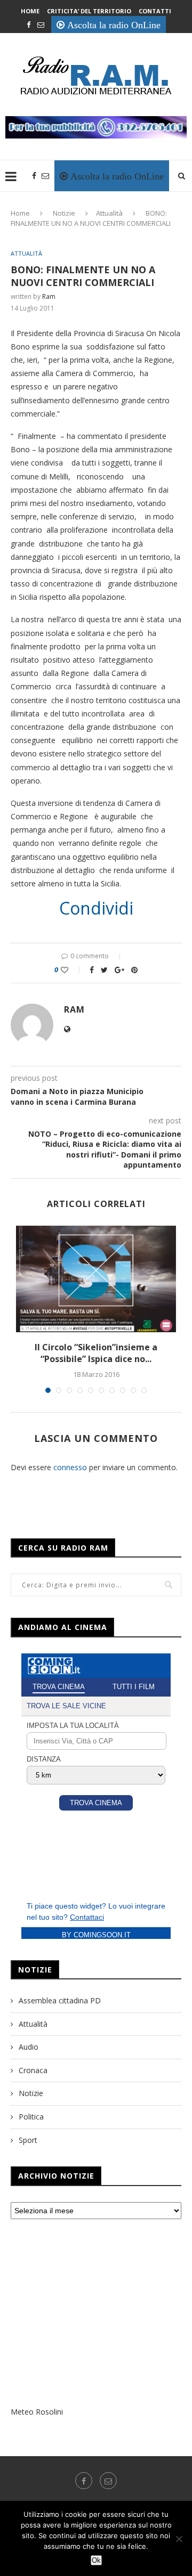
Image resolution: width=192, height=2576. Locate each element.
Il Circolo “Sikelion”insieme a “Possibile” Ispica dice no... (96, 1353)
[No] (179, 2539)
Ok (96, 2560)
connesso (70, 1467)
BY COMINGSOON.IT (96, 1935)
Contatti (155, 11)
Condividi (96, 908)
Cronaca (33, 2070)
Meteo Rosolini (37, 2412)
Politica (31, 2117)
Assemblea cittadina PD (60, 2000)
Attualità (109, 213)
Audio (29, 2047)
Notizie (64, 213)
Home (30, 11)
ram (49, 296)
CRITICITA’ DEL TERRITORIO (89, 11)
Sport (28, 2140)
